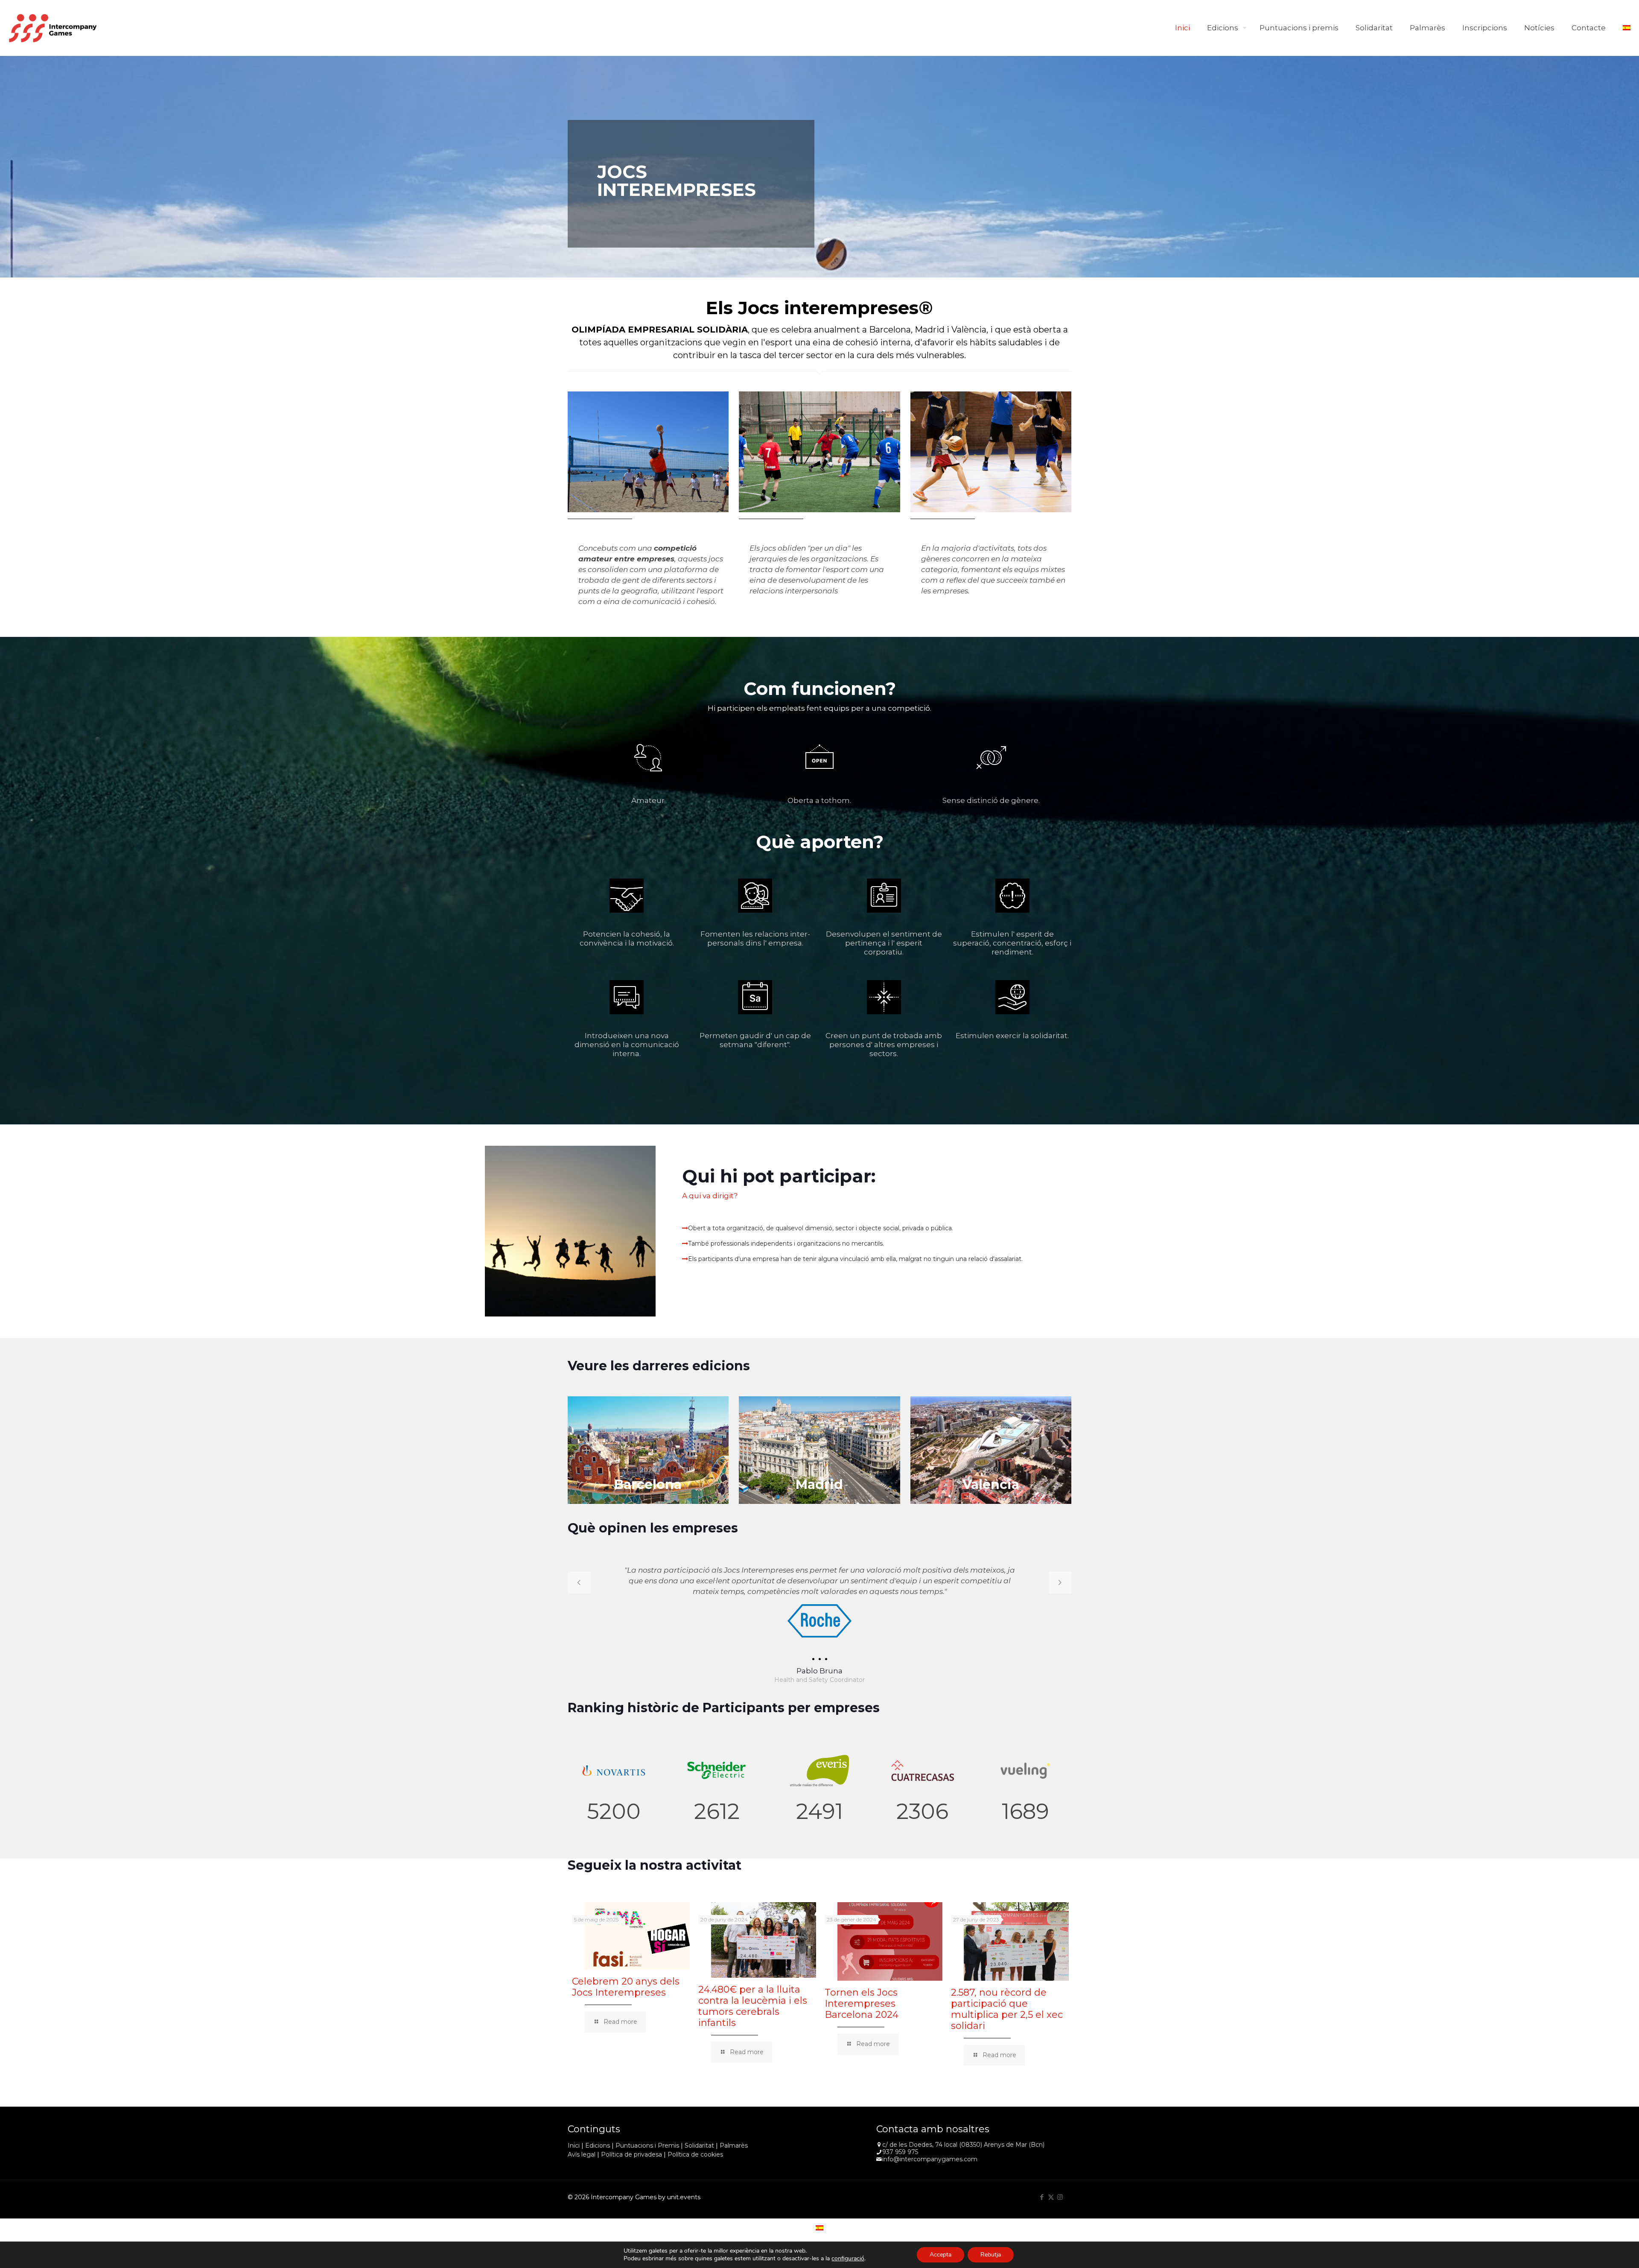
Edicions (598, 2145)
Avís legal (582, 2154)
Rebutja (991, 2255)
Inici (574, 2145)
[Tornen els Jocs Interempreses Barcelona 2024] (890, 1942)
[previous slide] (579, 1582)
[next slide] (1060, 1582)
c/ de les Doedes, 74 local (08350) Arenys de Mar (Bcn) (963, 2145)
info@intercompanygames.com (930, 2159)
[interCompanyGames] (53, 28)
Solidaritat (699, 2145)
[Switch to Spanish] (1627, 28)
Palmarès (734, 2145)
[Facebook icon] (1042, 2197)
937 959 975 (900, 2152)
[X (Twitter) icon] (1051, 2197)
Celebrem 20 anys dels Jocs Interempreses (626, 1987)
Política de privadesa (631, 2154)
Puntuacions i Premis (647, 2145)
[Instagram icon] (1060, 2197)
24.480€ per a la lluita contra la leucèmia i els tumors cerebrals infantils (753, 2006)
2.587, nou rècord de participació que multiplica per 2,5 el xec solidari (1007, 2009)
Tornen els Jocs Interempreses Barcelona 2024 (862, 2004)
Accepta (941, 2255)
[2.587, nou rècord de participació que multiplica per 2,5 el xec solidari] (1016, 1942)
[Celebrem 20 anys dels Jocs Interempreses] (637, 1936)
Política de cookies (695, 2154)
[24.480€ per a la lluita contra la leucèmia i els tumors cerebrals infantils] (764, 1940)
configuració (848, 2259)
